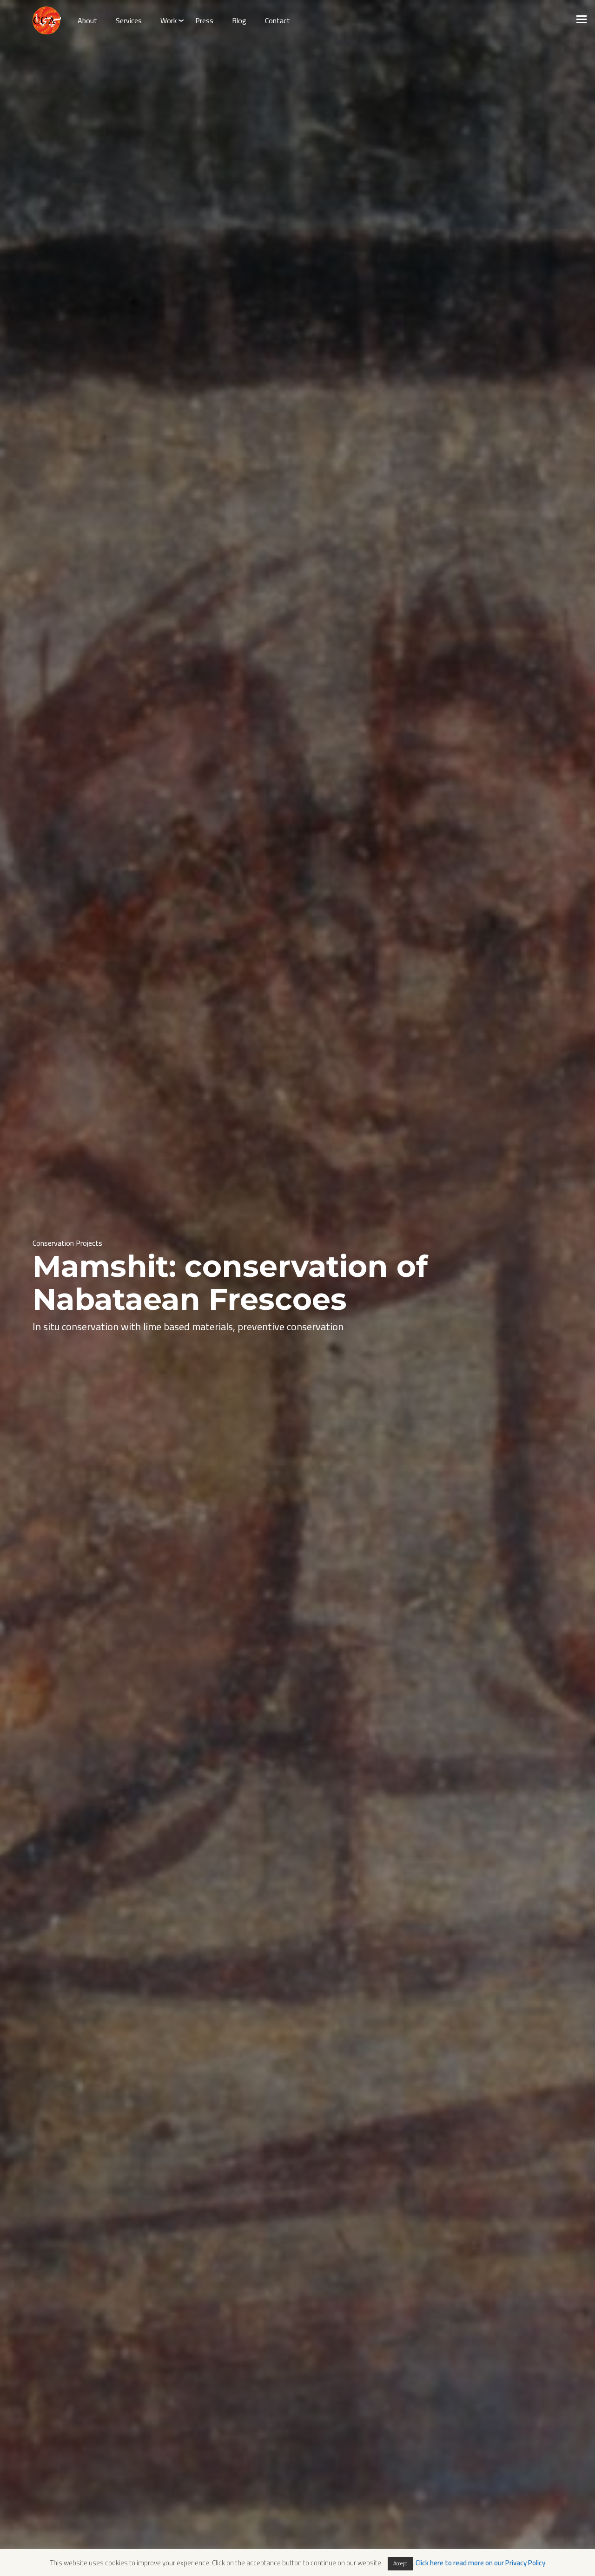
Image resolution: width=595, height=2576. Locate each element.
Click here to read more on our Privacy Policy (480, 2563)
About (87, 20)
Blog (239, 20)
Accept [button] (400, 2563)
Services (129, 20)
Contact (278, 20)
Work (169, 20)
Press (204, 20)
